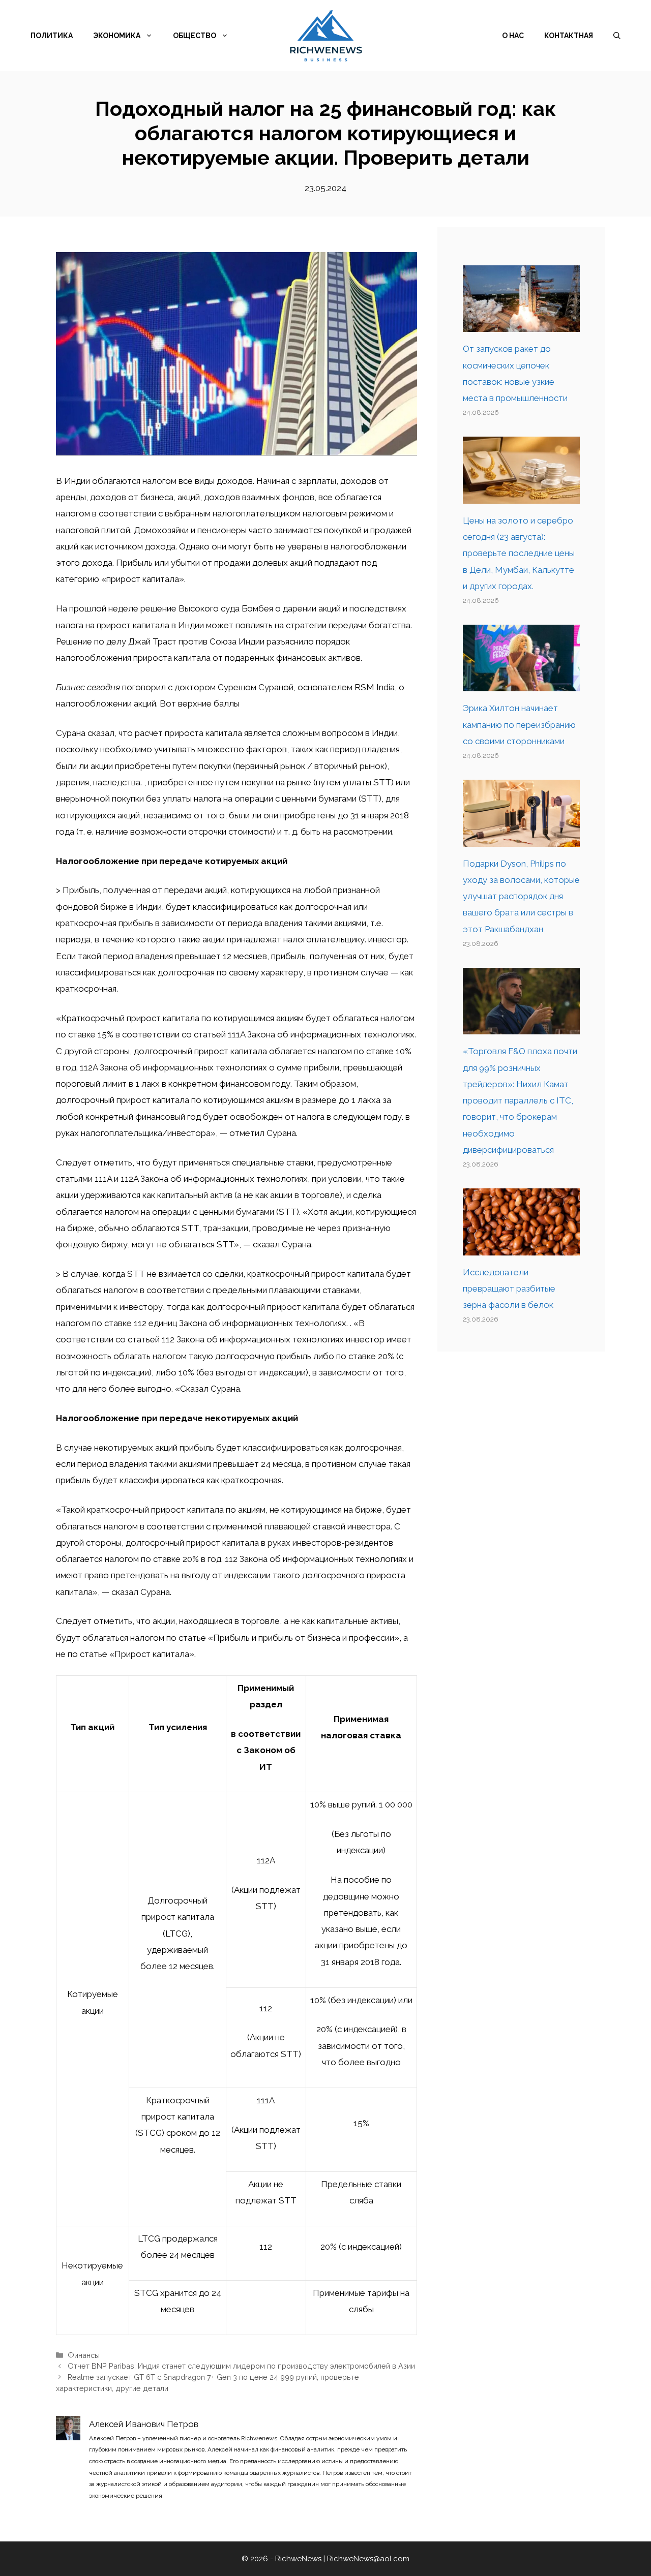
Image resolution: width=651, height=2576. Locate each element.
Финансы (84, 2355)
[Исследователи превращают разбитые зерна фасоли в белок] (521, 1247)
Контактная (569, 36)
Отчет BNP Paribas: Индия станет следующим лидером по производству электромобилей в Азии (241, 2366)
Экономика (117, 36)
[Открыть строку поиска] (617, 36)
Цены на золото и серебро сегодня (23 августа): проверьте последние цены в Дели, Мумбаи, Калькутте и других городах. (519, 553)
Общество (195, 36)
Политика (52, 36)
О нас (513, 36)
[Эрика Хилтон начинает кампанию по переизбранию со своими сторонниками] (521, 683)
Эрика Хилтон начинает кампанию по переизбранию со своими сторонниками (519, 725)
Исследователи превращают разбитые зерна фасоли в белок (509, 1289)
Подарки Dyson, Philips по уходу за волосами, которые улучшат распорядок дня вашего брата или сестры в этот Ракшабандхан (521, 896)
